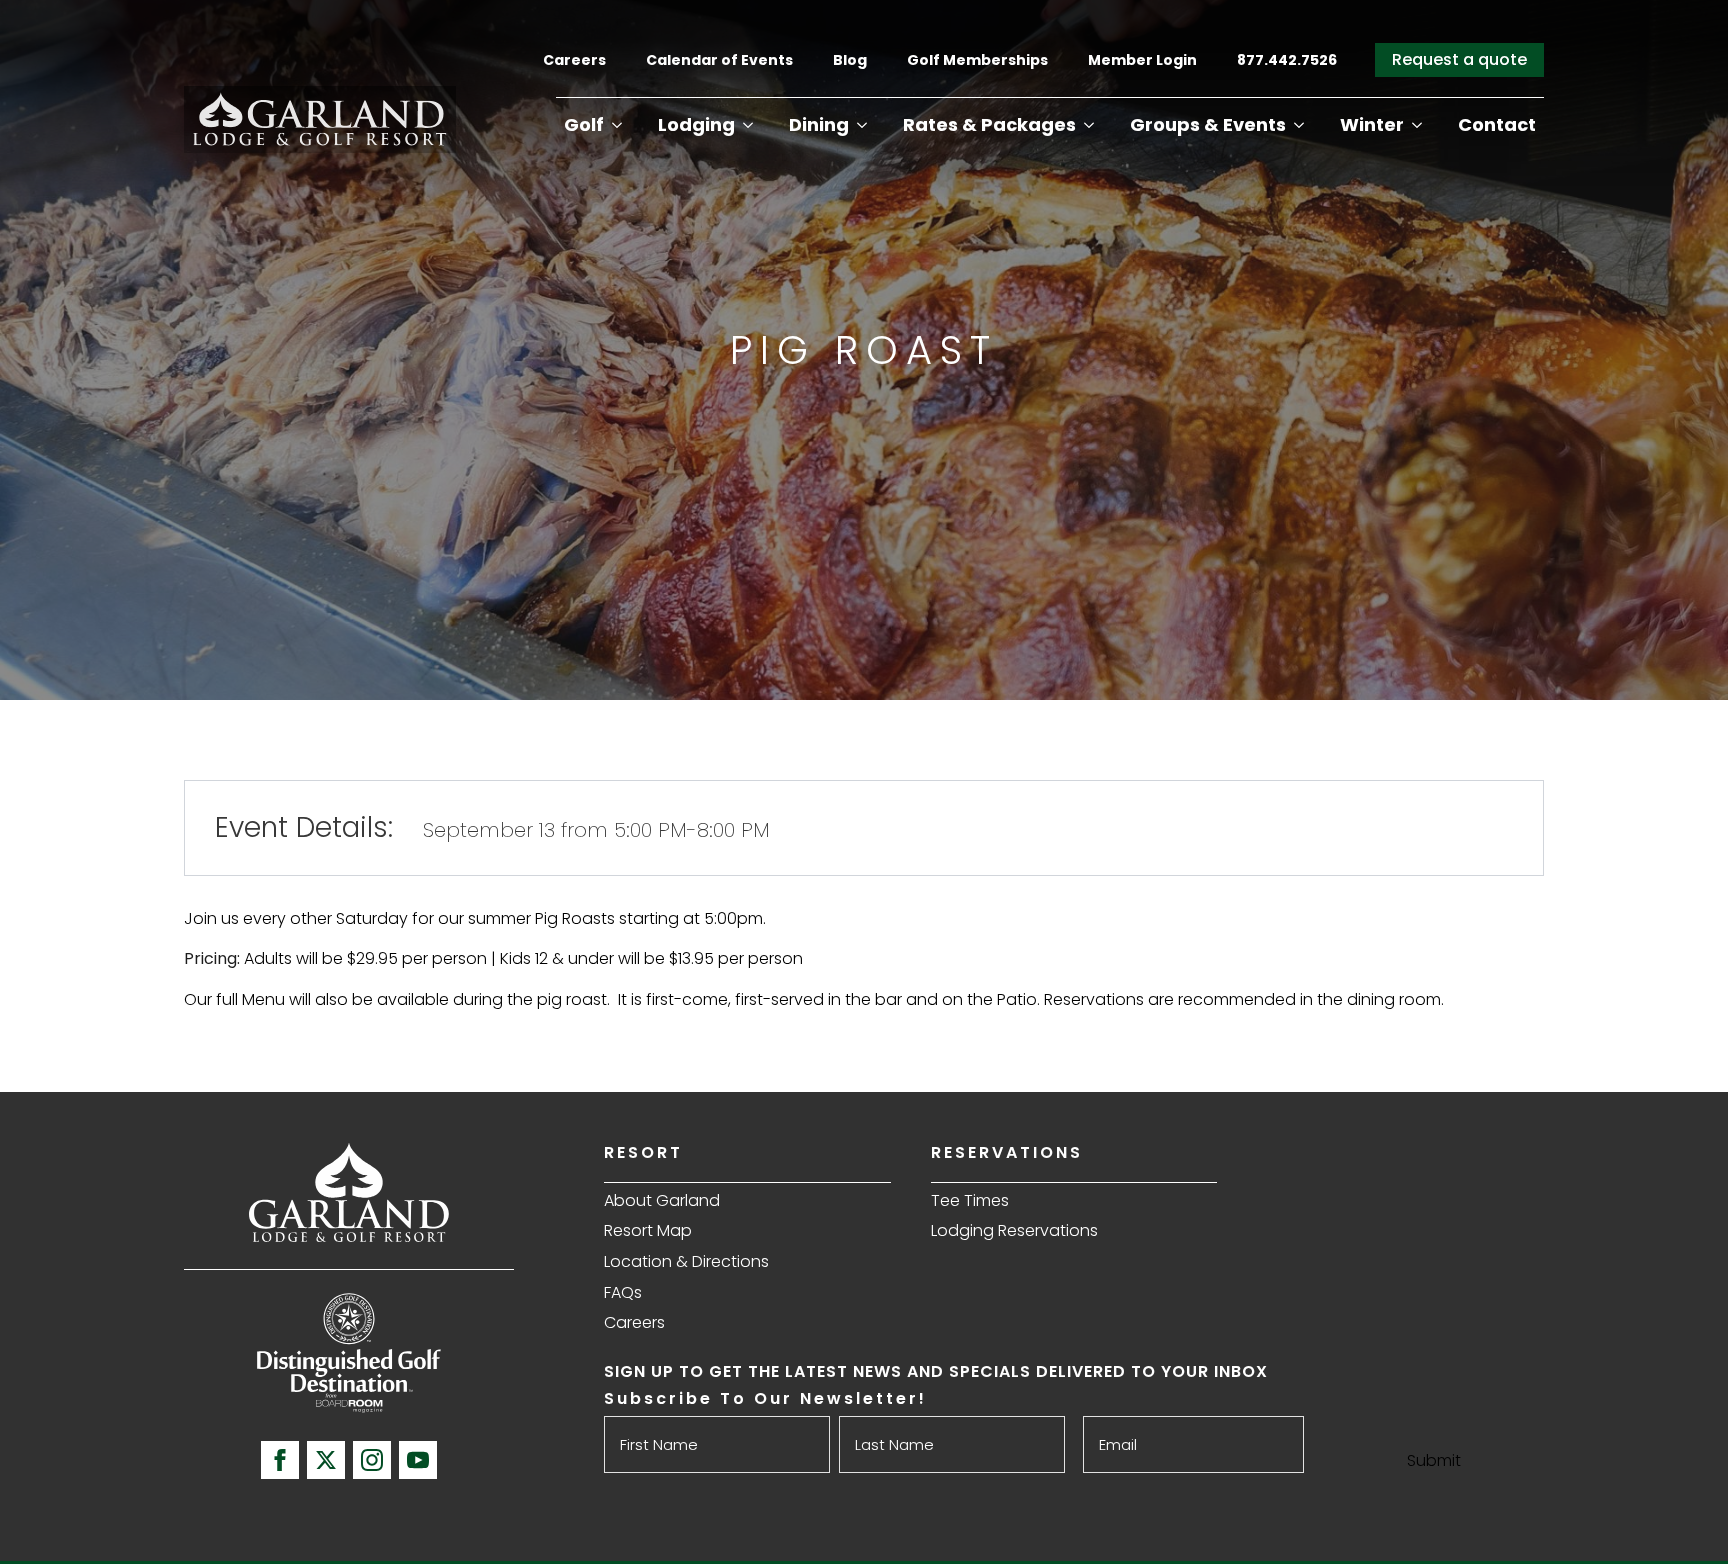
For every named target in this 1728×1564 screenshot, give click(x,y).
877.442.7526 (1288, 60)
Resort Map (648, 1230)
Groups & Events (1208, 124)
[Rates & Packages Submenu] (1089, 125)
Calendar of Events (719, 60)
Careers (574, 60)
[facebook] (280, 1460)
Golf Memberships (977, 60)
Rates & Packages (989, 124)
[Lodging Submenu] (748, 125)
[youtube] (418, 1460)
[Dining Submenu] (862, 125)
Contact (1497, 124)
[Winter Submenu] (1417, 125)
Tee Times (970, 1200)
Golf (584, 124)
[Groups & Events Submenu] (1299, 125)
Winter (1372, 124)
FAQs (623, 1292)
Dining (819, 124)
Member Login (1142, 60)
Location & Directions (686, 1261)
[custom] (326, 1460)
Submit (1434, 1460)
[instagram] (372, 1460)
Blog (850, 60)
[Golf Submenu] (617, 125)
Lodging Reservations (1014, 1230)
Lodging (696, 124)
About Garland (662, 1200)
